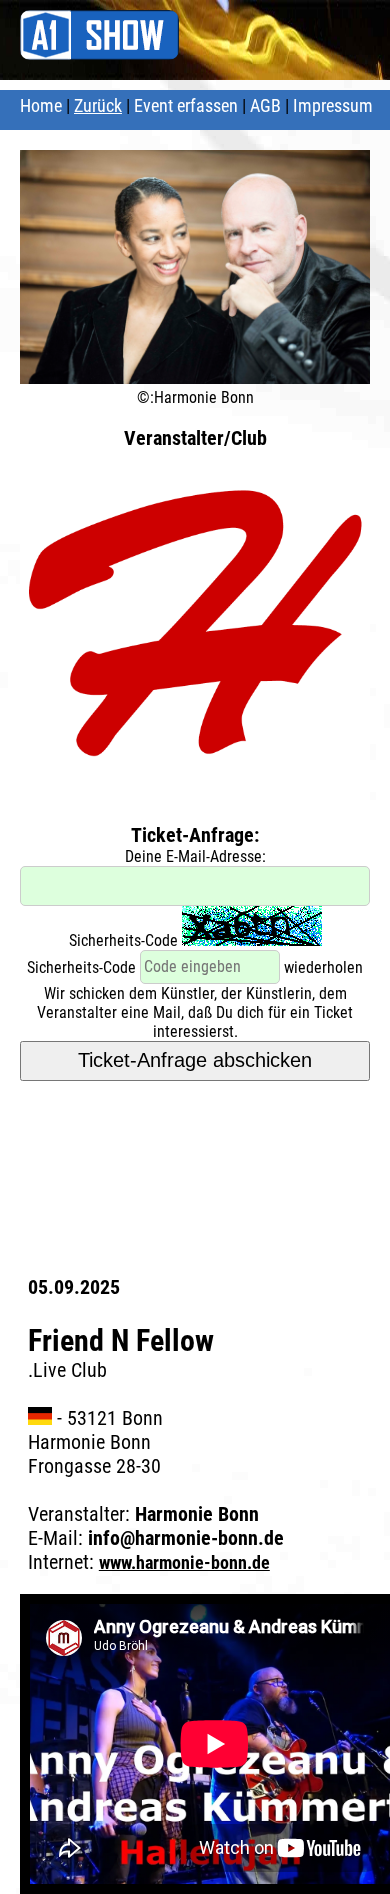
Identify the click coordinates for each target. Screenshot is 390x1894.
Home (41, 105)
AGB (265, 105)
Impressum (333, 105)
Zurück (98, 105)
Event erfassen (186, 105)
